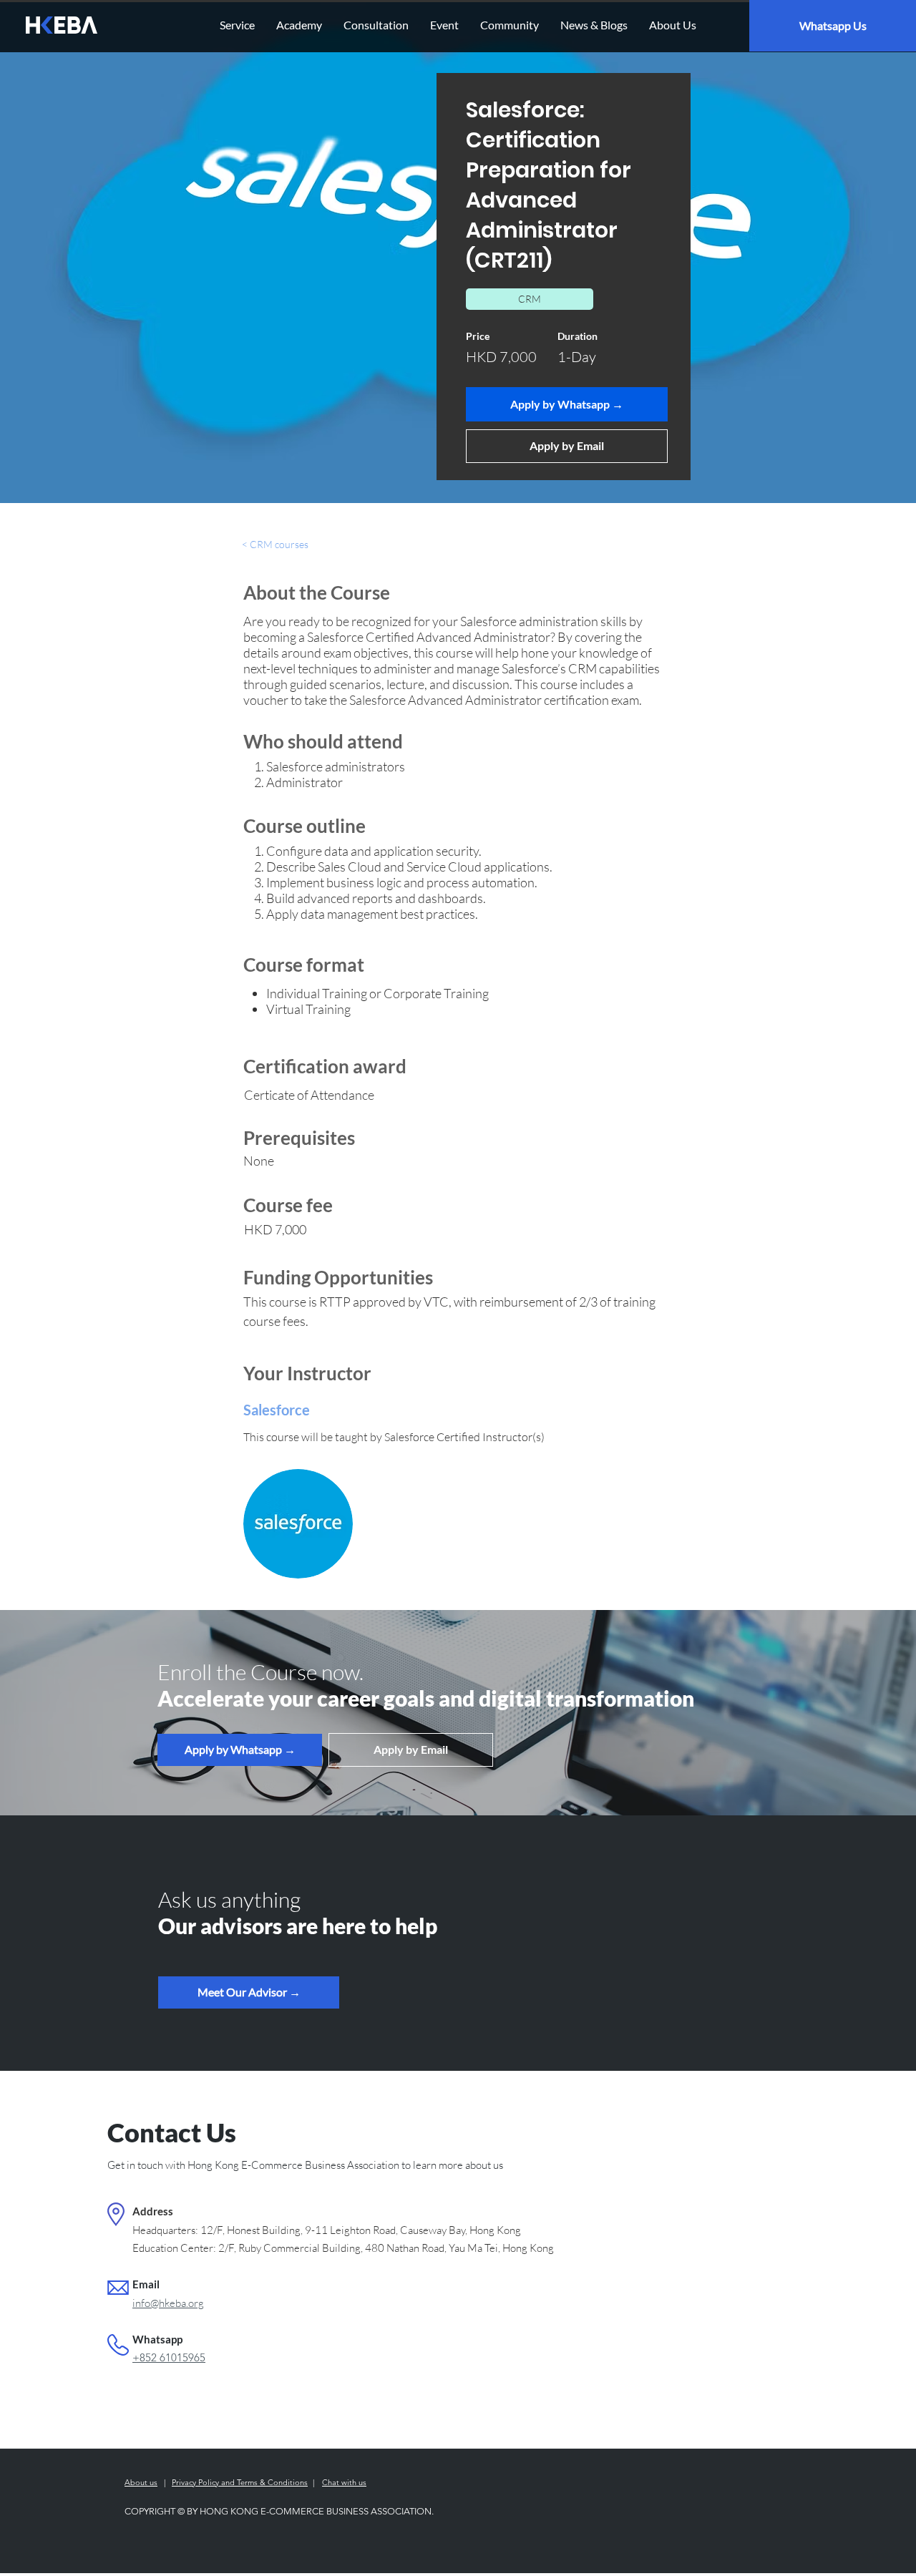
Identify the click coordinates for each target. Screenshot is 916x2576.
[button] (249, 1992)
